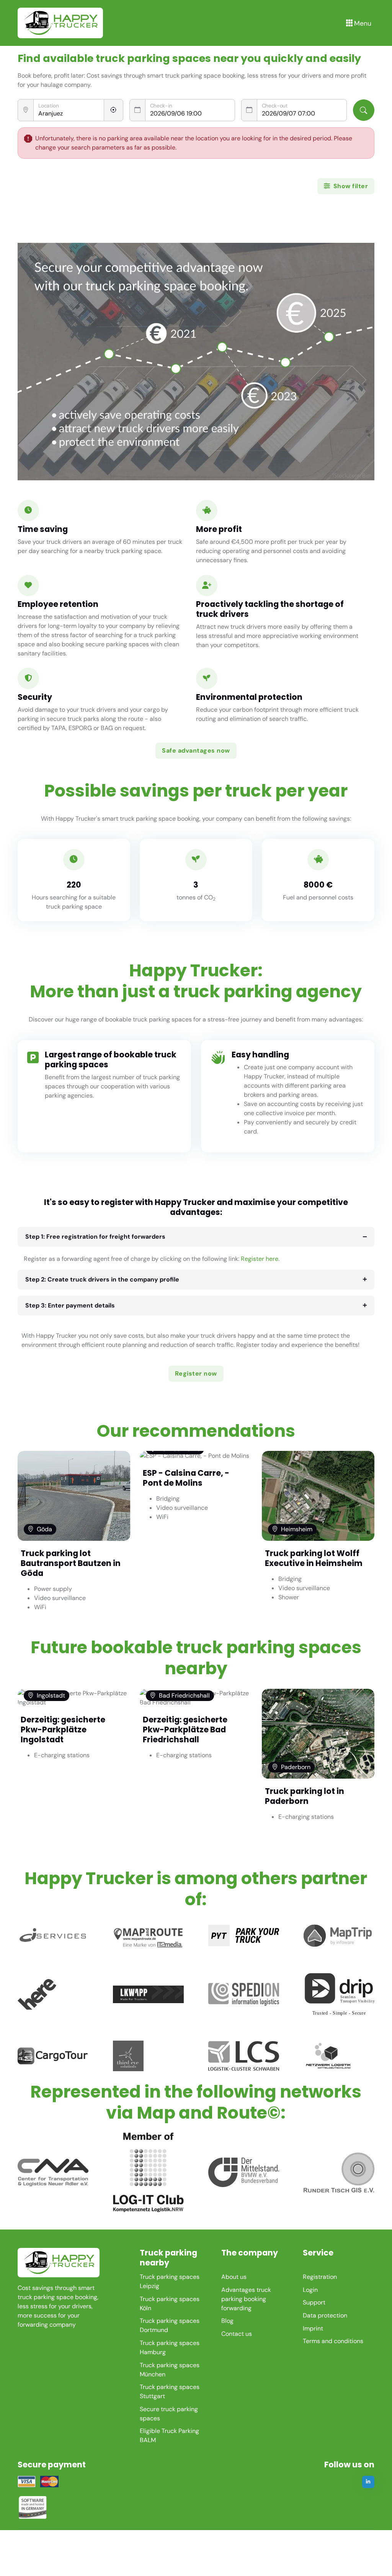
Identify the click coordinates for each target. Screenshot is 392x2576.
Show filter (350, 186)
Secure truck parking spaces (169, 2414)
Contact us (237, 2334)
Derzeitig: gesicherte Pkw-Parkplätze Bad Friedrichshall (185, 1730)
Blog (227, 2321)
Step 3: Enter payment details (70, 1305)
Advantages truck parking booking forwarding (246, 2299)
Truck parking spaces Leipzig (170, 2281)
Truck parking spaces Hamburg (170, 2348)
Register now (196, 1373)
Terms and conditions (333, 2341)
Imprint (313, 2328)
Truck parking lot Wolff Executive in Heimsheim (314, 1558)
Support (314, 2302)
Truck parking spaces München (170, 2370)
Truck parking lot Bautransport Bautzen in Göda (71, 1563)
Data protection (325, 2315)
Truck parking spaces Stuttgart (170, 2391)
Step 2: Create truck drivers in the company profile (102, 1279)
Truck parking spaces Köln (170, 2304)
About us (234, 2277)
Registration (320, 2277)
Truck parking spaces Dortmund (170, 2325)
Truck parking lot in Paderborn (305, 1796)
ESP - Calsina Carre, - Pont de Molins (186, 1478)
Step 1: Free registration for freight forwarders (95, 1237)
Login (310, 2290)
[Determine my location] (114, 110)
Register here (260, 1259)
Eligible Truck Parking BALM (169, 2435)
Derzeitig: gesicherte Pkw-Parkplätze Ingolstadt (63, 1730)
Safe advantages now (196, 751)
